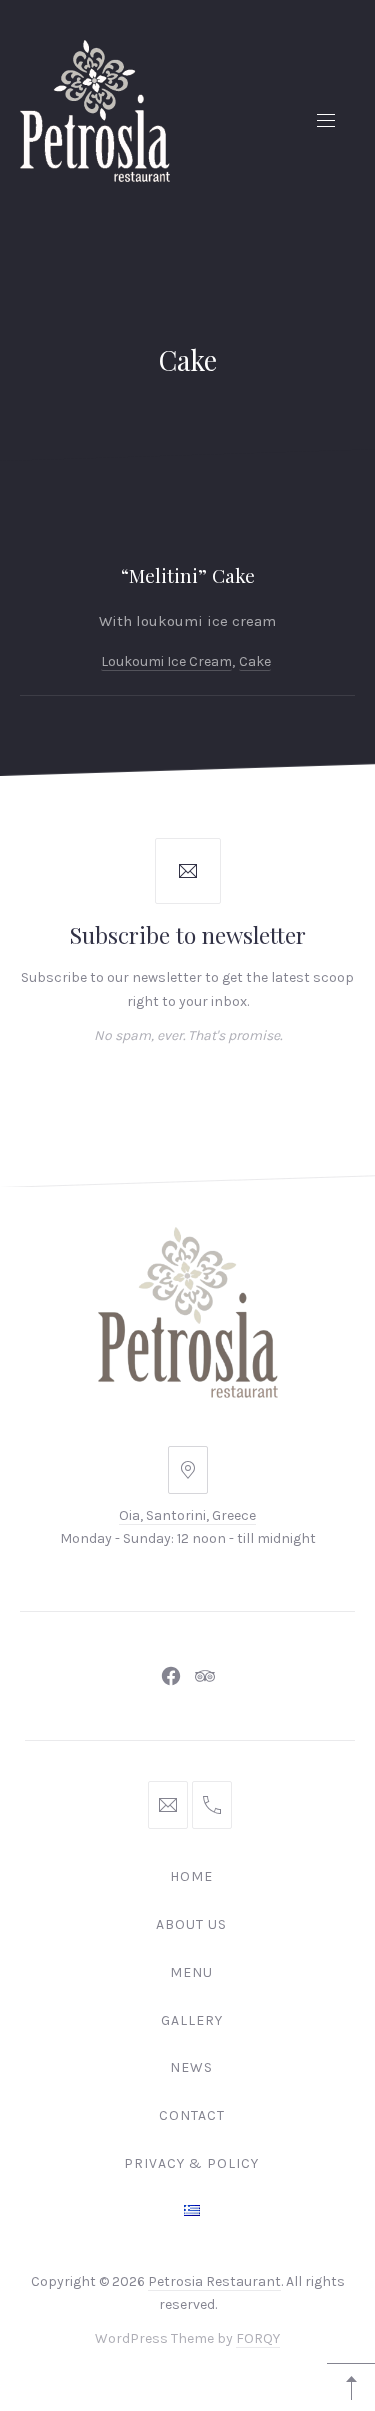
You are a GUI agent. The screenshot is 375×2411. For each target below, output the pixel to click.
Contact (192, 2115)
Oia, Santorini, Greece (187, 1515)
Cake (255, 661)
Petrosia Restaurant (214, 2281)
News (191, 2067)
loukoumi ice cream (166, 661)
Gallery (192, 2020)
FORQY (258, 2339)
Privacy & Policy (191, 2163)
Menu (191, 1972)
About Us (191, 1924)
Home (191, 1876)
